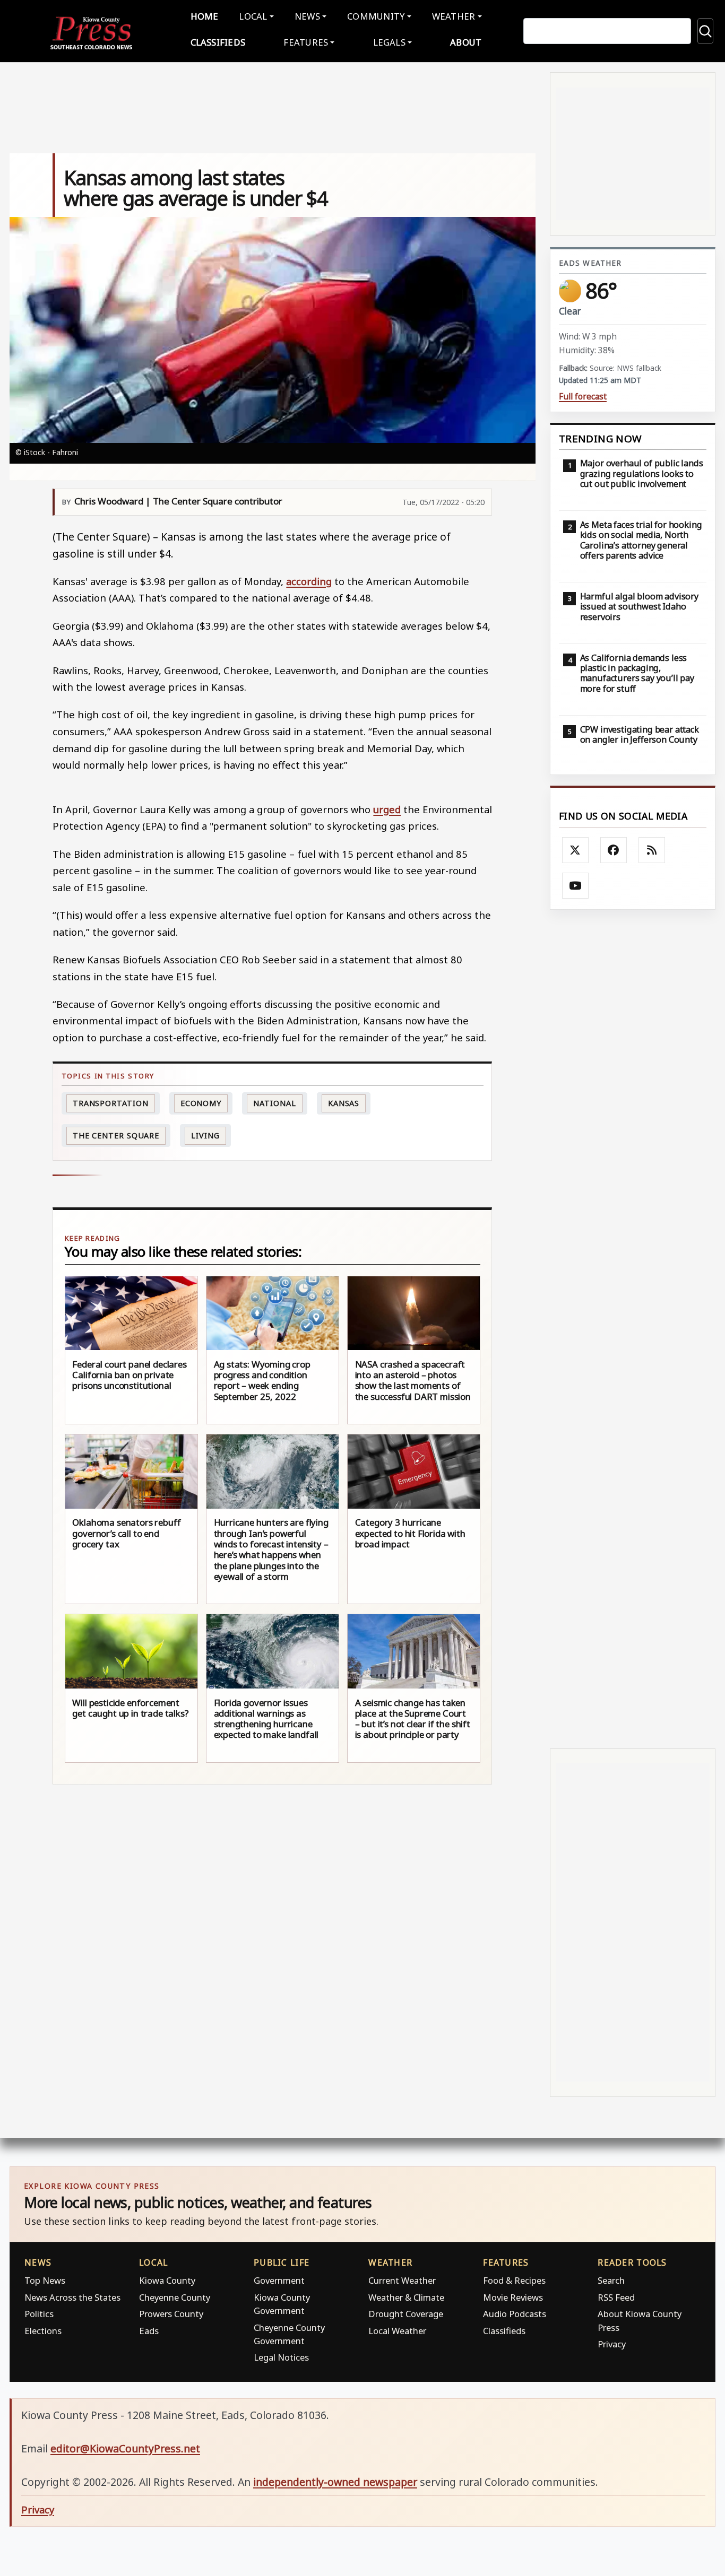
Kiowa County (167, 2280)
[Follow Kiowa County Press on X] (575, 850)
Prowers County (171, 2314)
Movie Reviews (513, 2297)
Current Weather (402, 2280)
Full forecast (583, 397)
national (274, 1103)
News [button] (307, 16)
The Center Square (116, 1135)
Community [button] (376, 16)
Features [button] (306, 42)
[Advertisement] (633, 1329)
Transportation (111, 1103)
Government (279, 2280)
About (466, 42)
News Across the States (72, 2297)
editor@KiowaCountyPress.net (125, 2448)
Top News (45, 2280)
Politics (39, 2314)
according (309, 581)
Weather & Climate (406, 2297)
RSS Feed (616, 2297)
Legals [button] (390, 42)
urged (387, 809)
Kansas (344, 1103)
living (205, 1135)
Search (611, 2280)
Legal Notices (281, 2357)
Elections (43, 2331)
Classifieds (218, 42)
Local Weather (397, 2331)
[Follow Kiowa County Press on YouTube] (575, 886)
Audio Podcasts (515, 2314)
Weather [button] (454, 16)
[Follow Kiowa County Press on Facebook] (614, 850)
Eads (149, 2331)
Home (205, 16)
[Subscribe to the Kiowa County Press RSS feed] (652, 850)
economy (201, 1103)
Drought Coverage (406, 2314)
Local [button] (253, 16)
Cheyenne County (175, 2297)
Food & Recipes (514, 2280)
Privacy (612, 2344)
